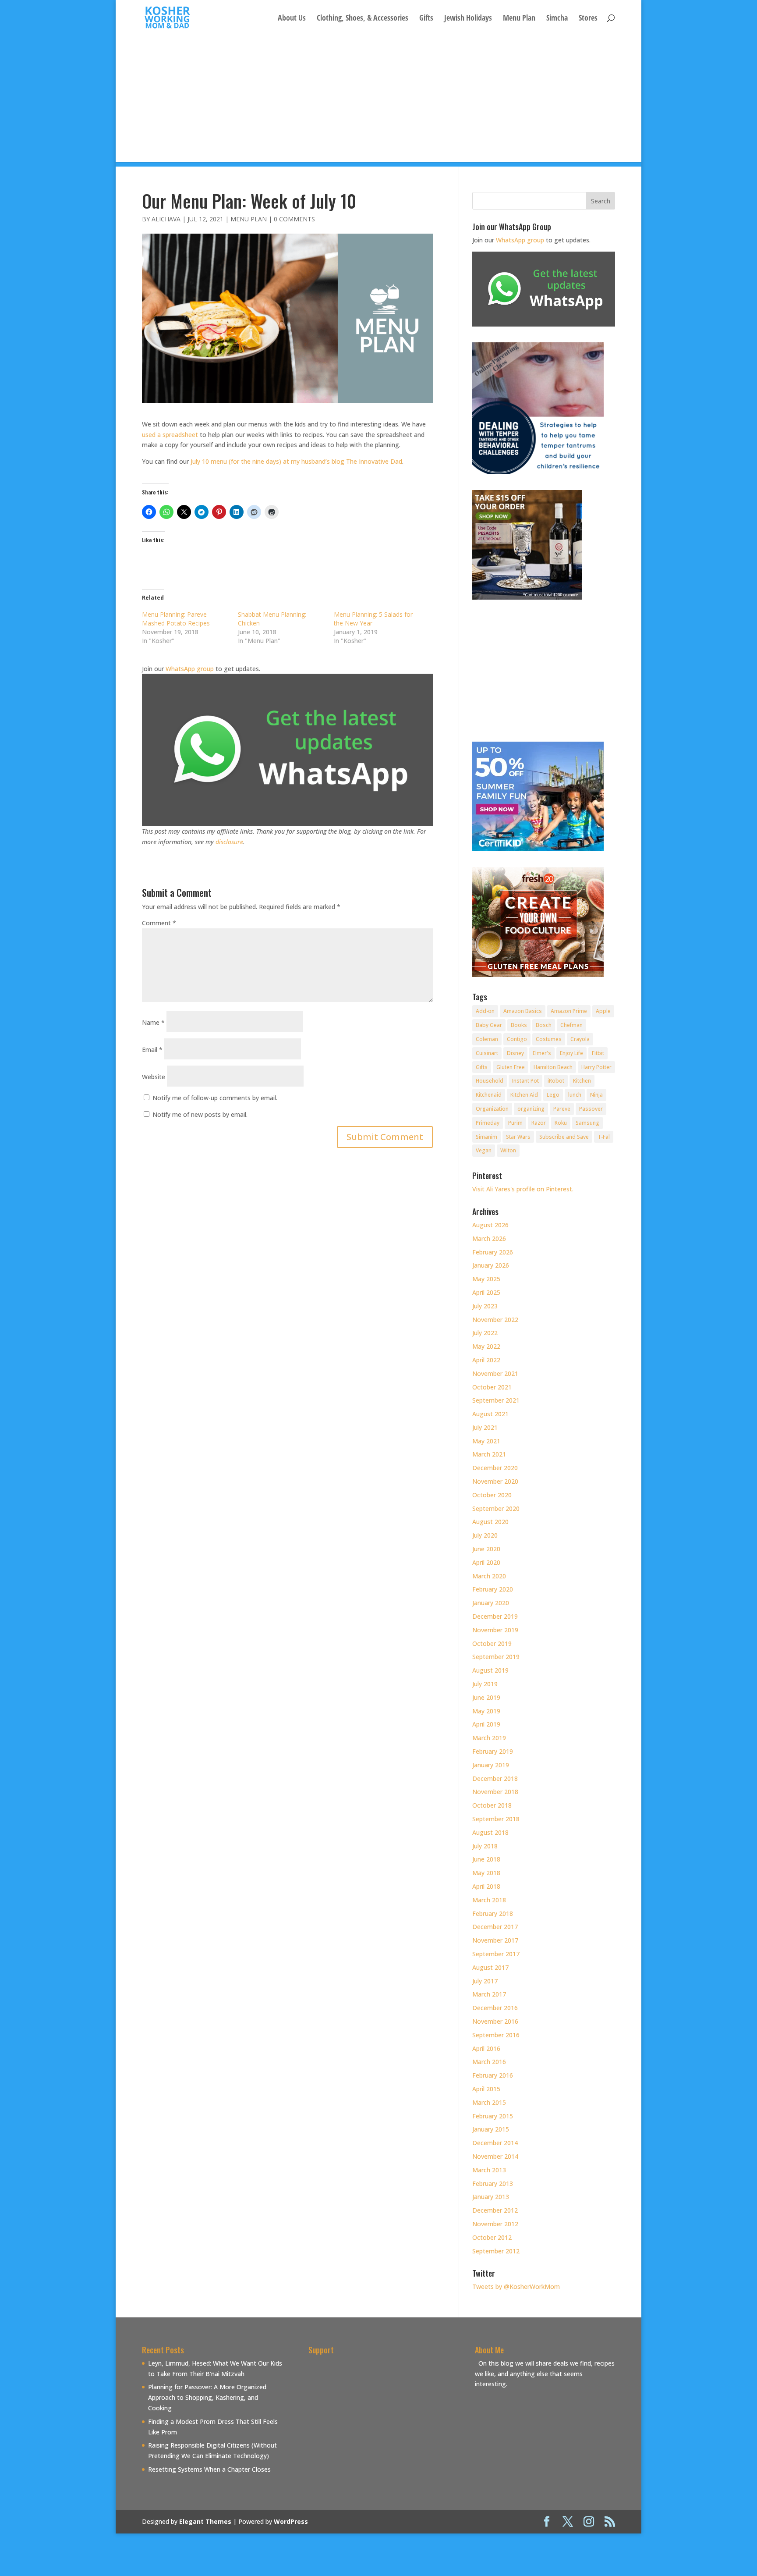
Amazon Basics (523, 1011)
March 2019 (489, 1738)
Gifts (426, 19)
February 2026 (493, 1252)
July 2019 (485, 1684)
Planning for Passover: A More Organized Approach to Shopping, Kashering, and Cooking (207, 2397)
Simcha (557, 19)
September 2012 (496, 2251)
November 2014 (495, 2156)
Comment (159, 923)
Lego (553, 1095)
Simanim (486, 1137)
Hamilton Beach (553, 1067)
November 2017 (495, 1940)
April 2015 (486, 2089)
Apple (603, 1011)
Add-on (485, 1011)
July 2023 (485, 1306)
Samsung (587, 1123)
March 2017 (489, 1994)
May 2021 (486, 1441)
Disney (515, 1053)
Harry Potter (596, 1067)
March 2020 (489, 1576)
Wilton (508, 1150)
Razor (539, 1123)
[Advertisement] (378, 101)
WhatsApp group (190, 669)
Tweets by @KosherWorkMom (516, 2286)
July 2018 (485, 1846)
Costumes (549, 1039)
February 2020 (493, 1589)
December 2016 (495, 2008)
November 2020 (495, 1481)
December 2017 (495, 1927)
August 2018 (490, 1832)
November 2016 (495, 2021)
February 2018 (493, 1913)
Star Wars (518, 1137)
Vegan (484, 1150)
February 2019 (493, 1751)
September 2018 (496, 1819)
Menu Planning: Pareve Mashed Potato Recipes (176, 619)
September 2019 (496, 1657)
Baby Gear (489, 1025)
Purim (515, 1123)
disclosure (229, 842)
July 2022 (485, 1333)
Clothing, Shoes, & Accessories (363, 19)
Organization (492, 1109)
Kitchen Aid (524, 1095)
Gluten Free (511, 1067)
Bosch (544, 1025)
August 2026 (490, 1225)
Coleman (487, 1039)
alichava (166, 219)
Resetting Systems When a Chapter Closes (209, 2469)
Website (154, 1077)
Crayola (580, 1039)
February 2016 (493, 2075)
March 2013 (489, 2170)
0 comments (294, 219)
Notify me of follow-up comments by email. (215, 1098)
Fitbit (598, 1053)
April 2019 (486, 1724)
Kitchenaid (489, 1095)
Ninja (596, 1095)
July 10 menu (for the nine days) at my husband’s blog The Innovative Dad (296, 461)
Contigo (517, 1039)
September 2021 (496, 1400)
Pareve (562, 1109)
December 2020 (495, 1468)
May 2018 (486, 1873)
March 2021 (489, 1454)
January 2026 (491, 1265)
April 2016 (486, 2048)
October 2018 (492, 1805)
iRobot (556, 1081)
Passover (591, 1109)
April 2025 (486, 1292)
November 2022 (495, 1320)
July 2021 (485, 1427)
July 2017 (485, 1981)
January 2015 (491, 2129)
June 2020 (486, 1549)
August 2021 (490, 1414)
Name (153, 1022)
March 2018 (489, 1900)
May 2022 (486, 1346)
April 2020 (486, 1562)
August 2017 (490, 1967)
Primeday (488, 1123)
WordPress (291, 2521)
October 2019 (492, 1643)
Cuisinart (487, 1053)
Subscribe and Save (564, 1137)
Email (152, 1050)
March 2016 (489, 2062)
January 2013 (491, 2197)
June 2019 (486, 1697)
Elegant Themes (205, 2521)
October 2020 (492, 1495)
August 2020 (490, 1522)
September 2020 (496, 1508)
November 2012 (495, 2224)
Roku (561, 1123)
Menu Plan (519, 19)
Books (519, 1025)
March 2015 (489, 2102)
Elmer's (542, 1053)
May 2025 (486, 1279)
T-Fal (604, 1137)
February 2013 (493, 2183)
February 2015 (493, 2116)
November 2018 (495, 1792)
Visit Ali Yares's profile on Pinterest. (523, 1189)
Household (490, 1081)
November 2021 (495, 1373)
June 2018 (486, 1859)
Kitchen (582, 1081)
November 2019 (495, 1630)
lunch (575, 1095)
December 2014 (495, 2143)
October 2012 (492, 2237)
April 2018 (486, 1886)
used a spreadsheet (170, 435)
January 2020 (491, 1603)
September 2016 (496, 2035)
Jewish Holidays (468, 19)
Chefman (571, 1025)
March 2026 (489, 1238)
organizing (531, 1109)
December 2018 (495, 1778)
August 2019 (490, 1670)
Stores (588, 19)
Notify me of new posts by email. (200, 1114)
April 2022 (486, 1360)
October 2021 (492, 1387)
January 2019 (491, 1765)
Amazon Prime (569, 1011)
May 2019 (486, 1711)
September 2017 (496, 1954)
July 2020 (485, 1535)
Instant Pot (525, 1081)
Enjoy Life (571, 1053)
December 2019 (495, 1616)
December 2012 (495, 2210)
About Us (292, 19)
